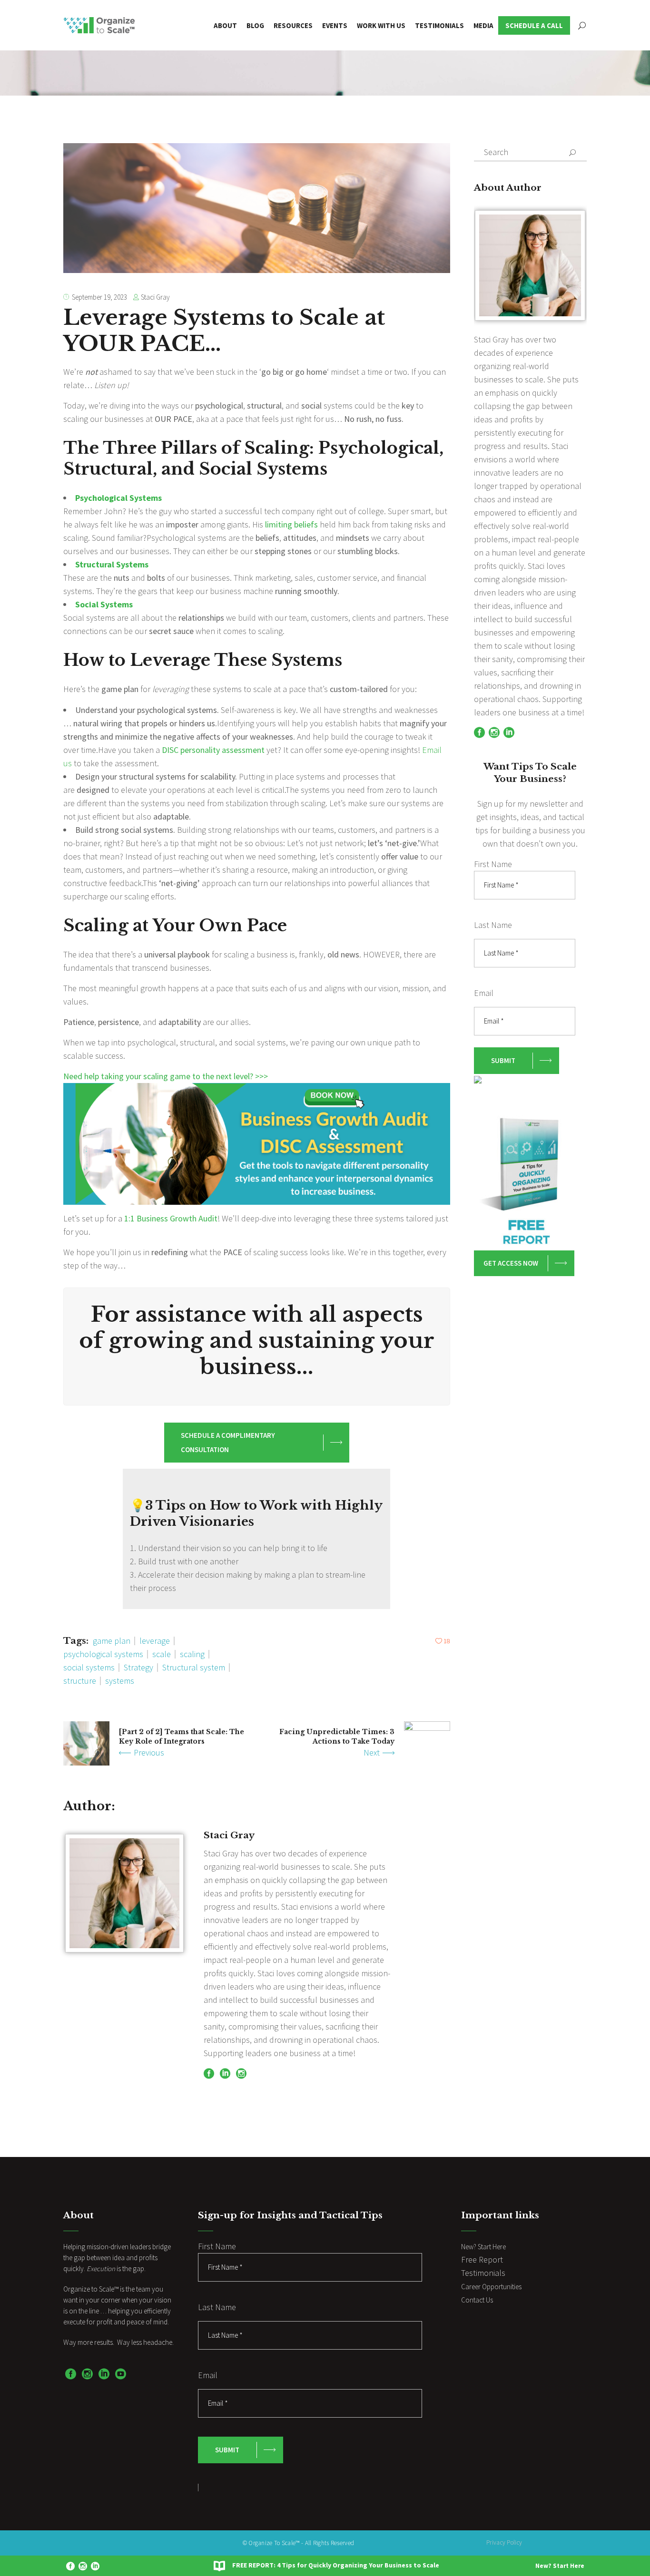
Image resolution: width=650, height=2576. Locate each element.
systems (120, 1681)
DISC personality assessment (214, 750)
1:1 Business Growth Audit (171, 1218)
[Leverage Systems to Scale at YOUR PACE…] (124, 1893)
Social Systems (104, 604)
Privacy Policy (504, 2542)
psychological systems (103, 1654)
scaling (192, 1654)
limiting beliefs (291, 524)
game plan (112, 1641)
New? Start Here (560, 2566)
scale (162, 1654)
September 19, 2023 (99, 297)
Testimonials (483, 2273)
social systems (89, 1667)
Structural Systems (112, 564)
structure (80, 1681)
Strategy (138, 1667)
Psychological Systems (118, 498)
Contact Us (477, 2300)
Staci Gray (155, 297)
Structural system (194, 1667)
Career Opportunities (491, 2287)
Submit (503, 1060)
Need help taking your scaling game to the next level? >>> (166, 1076)
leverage (155, 1641)
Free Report (482, 2259)
